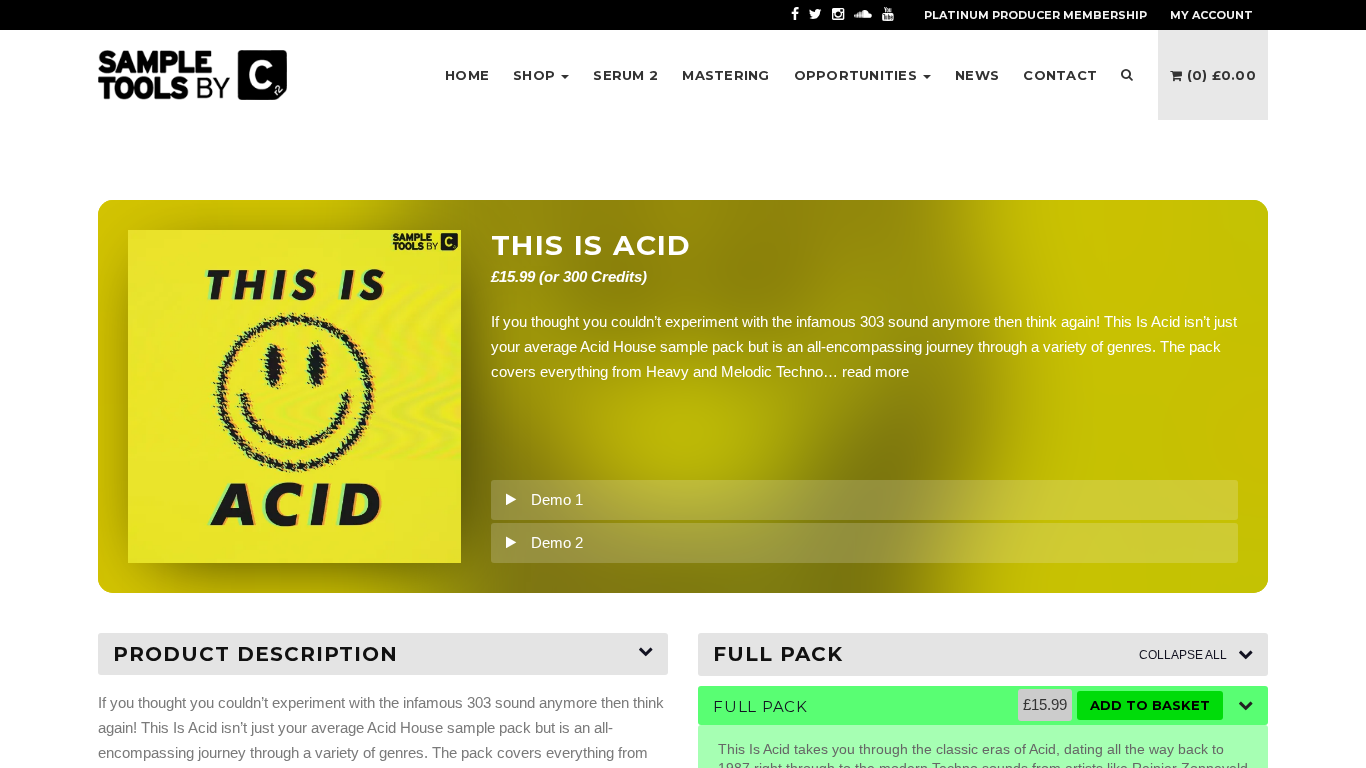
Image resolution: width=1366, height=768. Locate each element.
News (977, 75)
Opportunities (858, 75)
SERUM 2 (625, 75)
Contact (1060, 75)
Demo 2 (557, 542)
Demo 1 (557, 499)
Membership (1035, 15)
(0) (1219, 75)
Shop (536, 75)
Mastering (725, 75)
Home (467, 75)
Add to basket (1150, 705)
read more (875, 371)
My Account (1211, 15)
